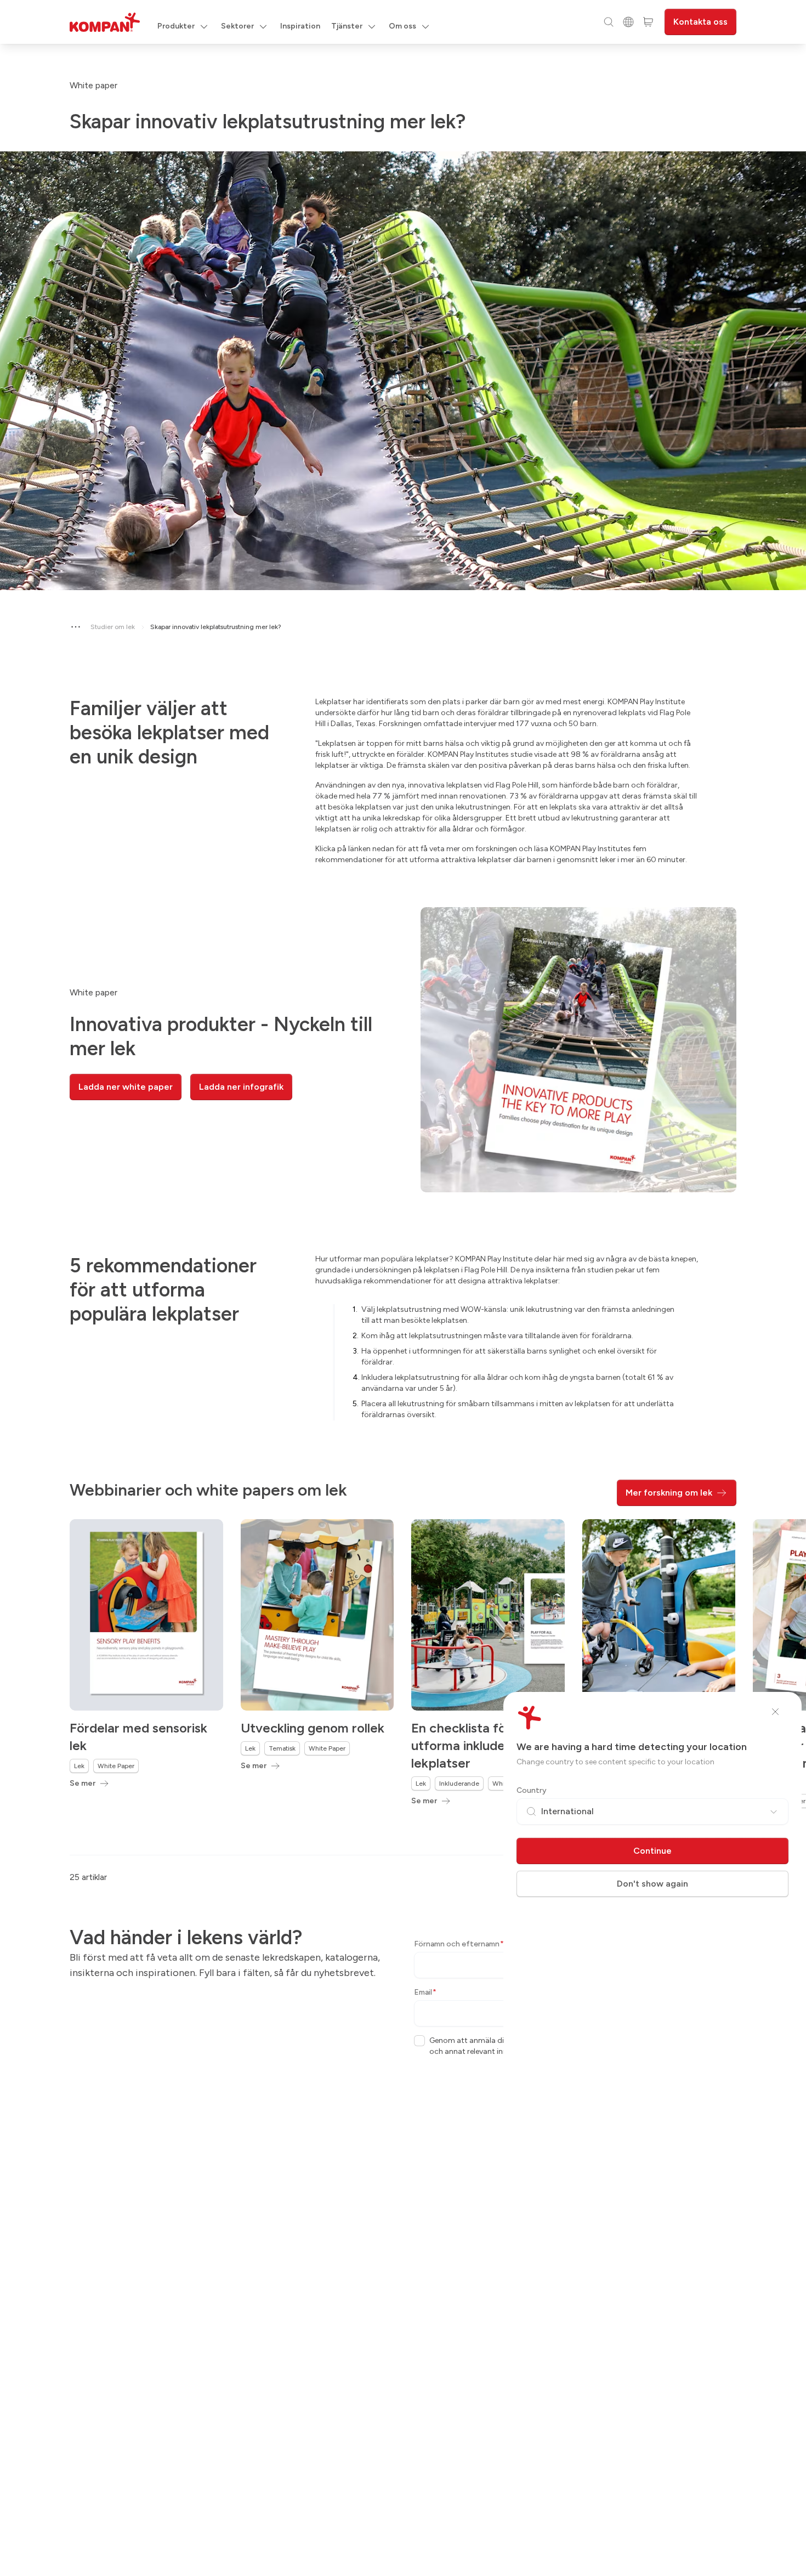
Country (532, 1790)
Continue (652, 1851)
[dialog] (403, 1288)
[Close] (775, 1712)
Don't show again (652, 1884)
